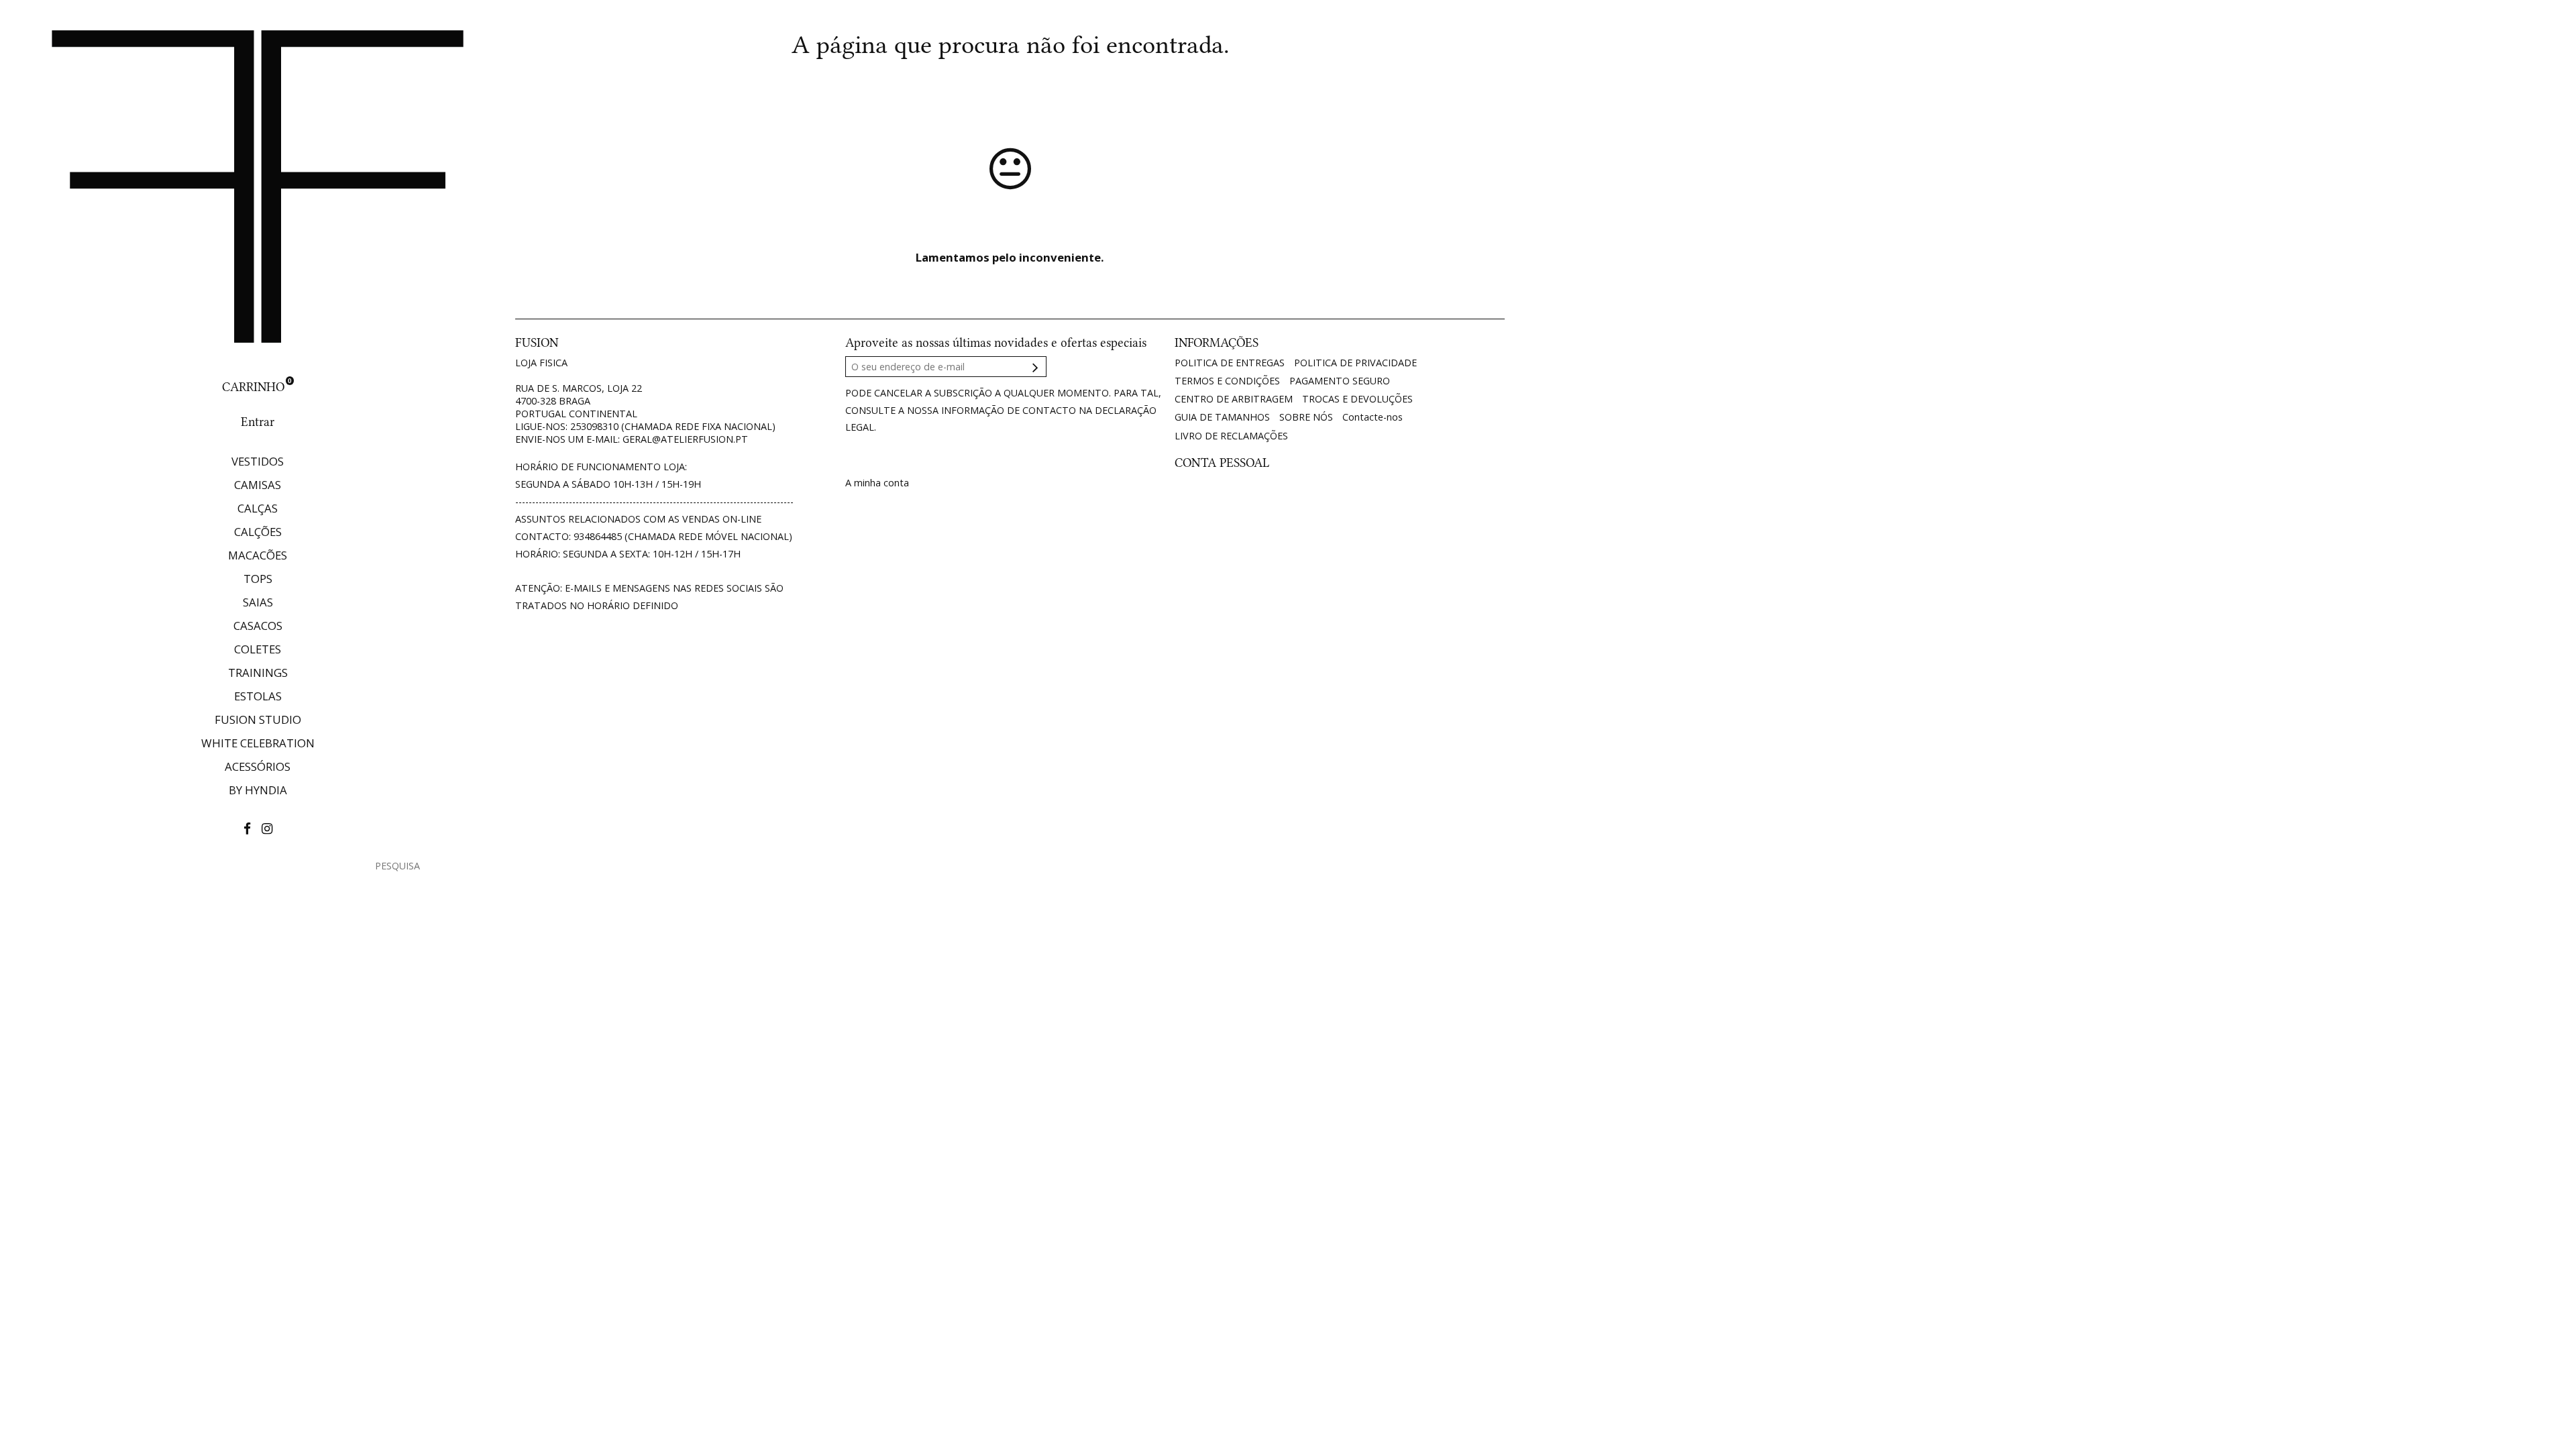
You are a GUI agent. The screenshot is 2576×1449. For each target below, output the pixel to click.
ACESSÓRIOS (258, 766)
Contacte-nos (1373, 417)
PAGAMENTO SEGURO (1340, 381)
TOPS (258, 579)
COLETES (258, 649)
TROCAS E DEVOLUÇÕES (1357, 399)
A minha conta (877, 483)
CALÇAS (258, 508)
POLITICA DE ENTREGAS (1230, 363)
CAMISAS (258, 485)
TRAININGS (258, 673)
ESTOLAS (258, 696)
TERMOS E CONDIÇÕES (1227, 381)
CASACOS (258, 626)
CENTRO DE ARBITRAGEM (1234, 399)
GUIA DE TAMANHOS (1222, 417)
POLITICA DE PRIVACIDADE (1355, 363)
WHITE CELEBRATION (258, 743)
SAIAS (258, 602)
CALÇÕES (258, 532)
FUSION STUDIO (258, 719)
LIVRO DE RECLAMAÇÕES (1231, 436)
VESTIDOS (258, 461)
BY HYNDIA (258, 790)
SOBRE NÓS (1306, 417)
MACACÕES (258, 555)
